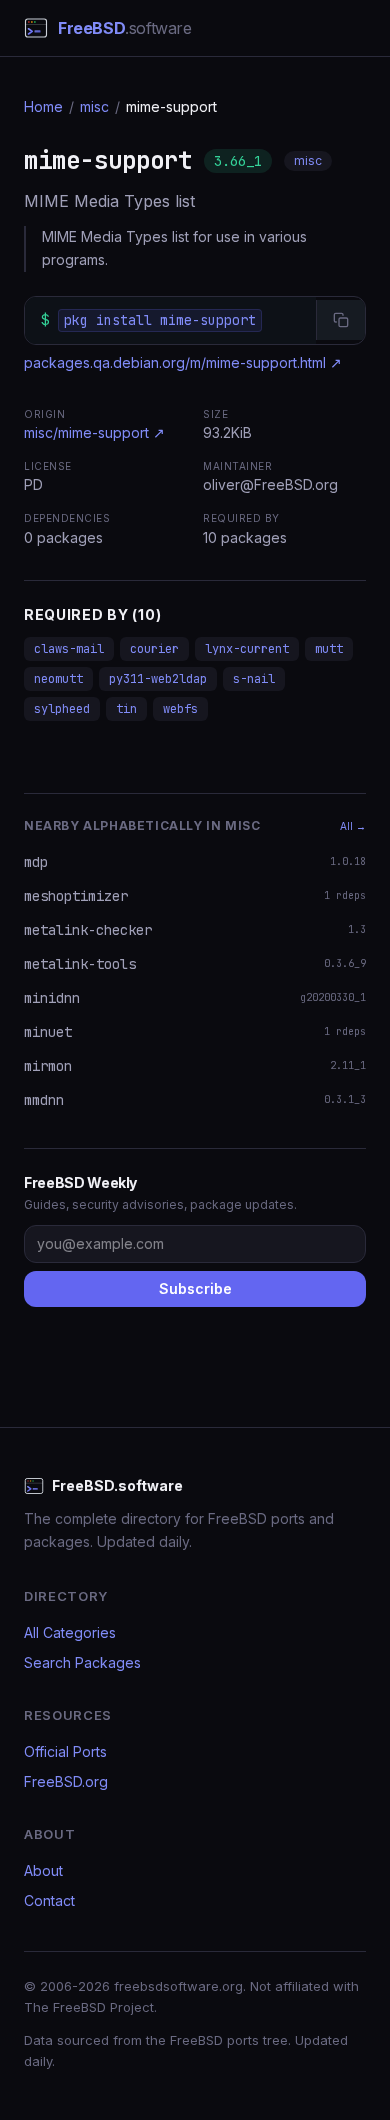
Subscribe (195, 1288)
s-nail (254, 679)
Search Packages (82, 1662)
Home (43, 106)
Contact (49, 1900)
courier (154, 649)
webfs (180, 709)
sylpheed (62, 709)
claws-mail (69, 649)
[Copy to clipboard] (340, 320)
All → (353, 826)
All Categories (70, 1632)
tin (126, 709)
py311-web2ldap (158, 679)
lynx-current (247, 649)
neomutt (58, 679)
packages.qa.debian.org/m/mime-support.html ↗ (183, 362)
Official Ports (65, 1751)
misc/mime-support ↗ (94, 432)
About (43, 1870)
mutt (329, 649)
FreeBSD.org (66, 1781)
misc (94, 106)
